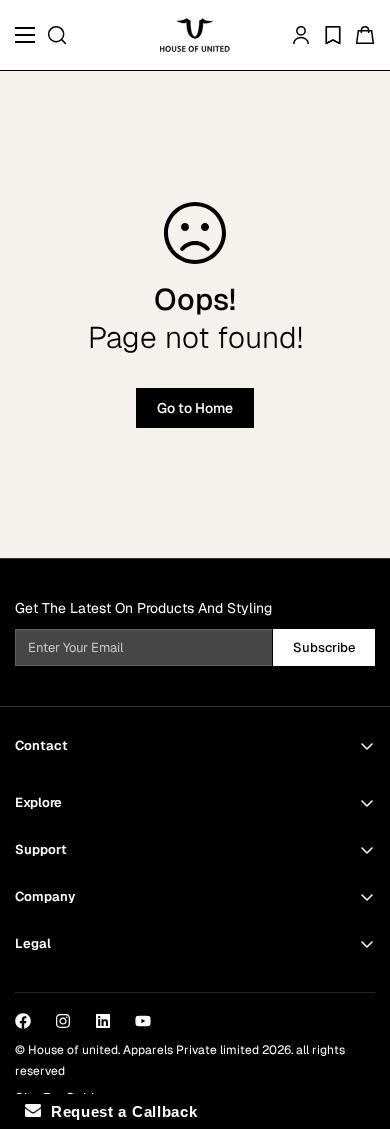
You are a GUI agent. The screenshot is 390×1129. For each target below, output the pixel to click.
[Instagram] (63, 1021)
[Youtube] (143, 1021)
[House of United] (195, 35)
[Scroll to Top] (354, 1023)
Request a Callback (119, 1111)
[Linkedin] (103, 1021)
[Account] (301, 35)
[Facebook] (23, 1021)
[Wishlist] (333, 35)
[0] (365, 35)
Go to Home (195, 408)
